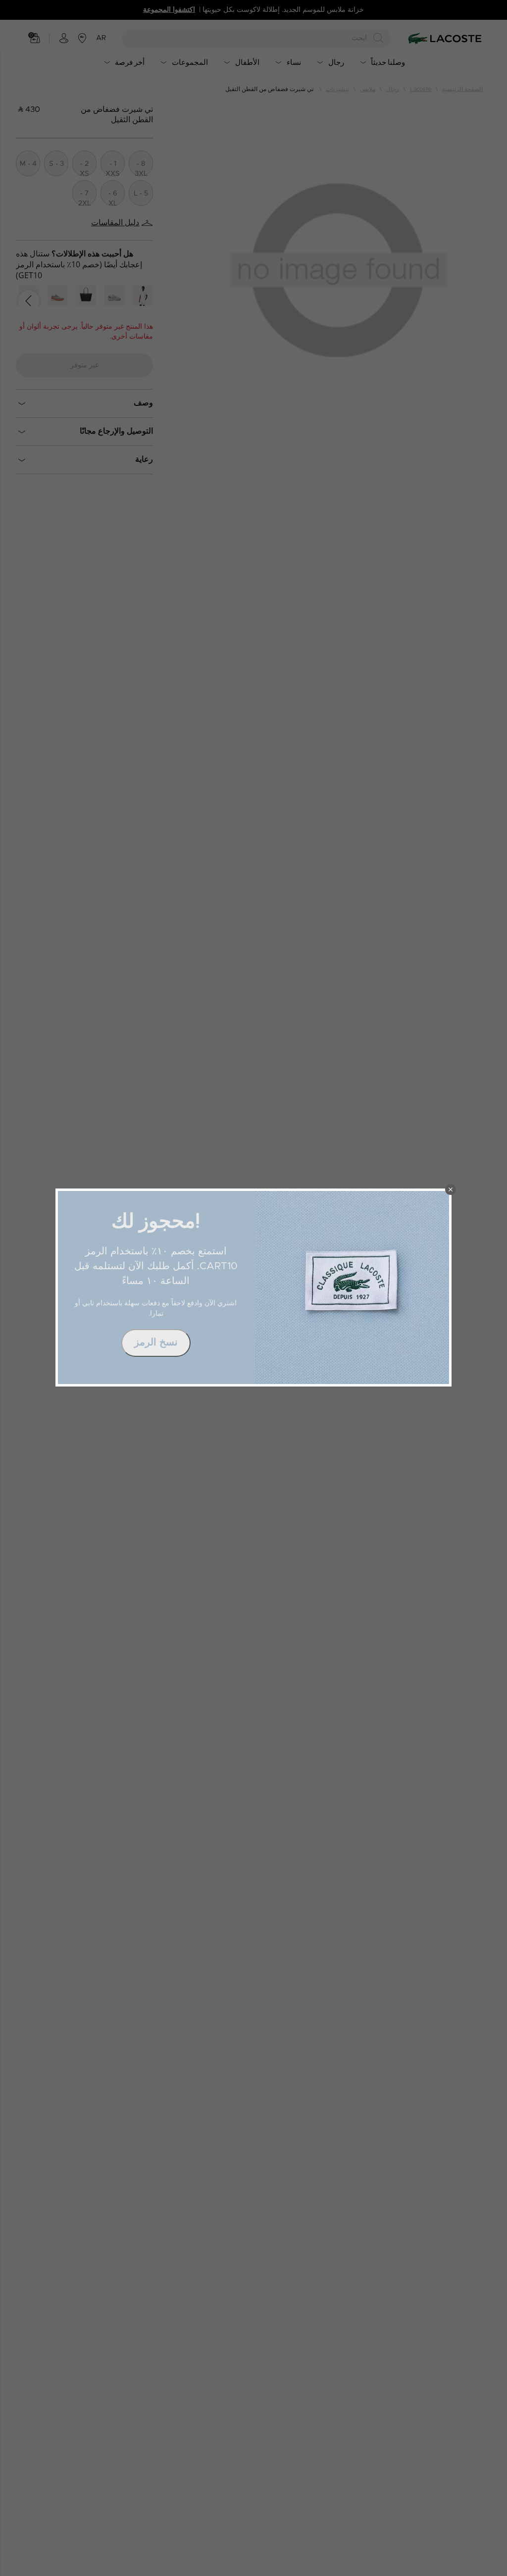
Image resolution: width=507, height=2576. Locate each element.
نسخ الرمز (156, 1342)
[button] (451, 1189)
